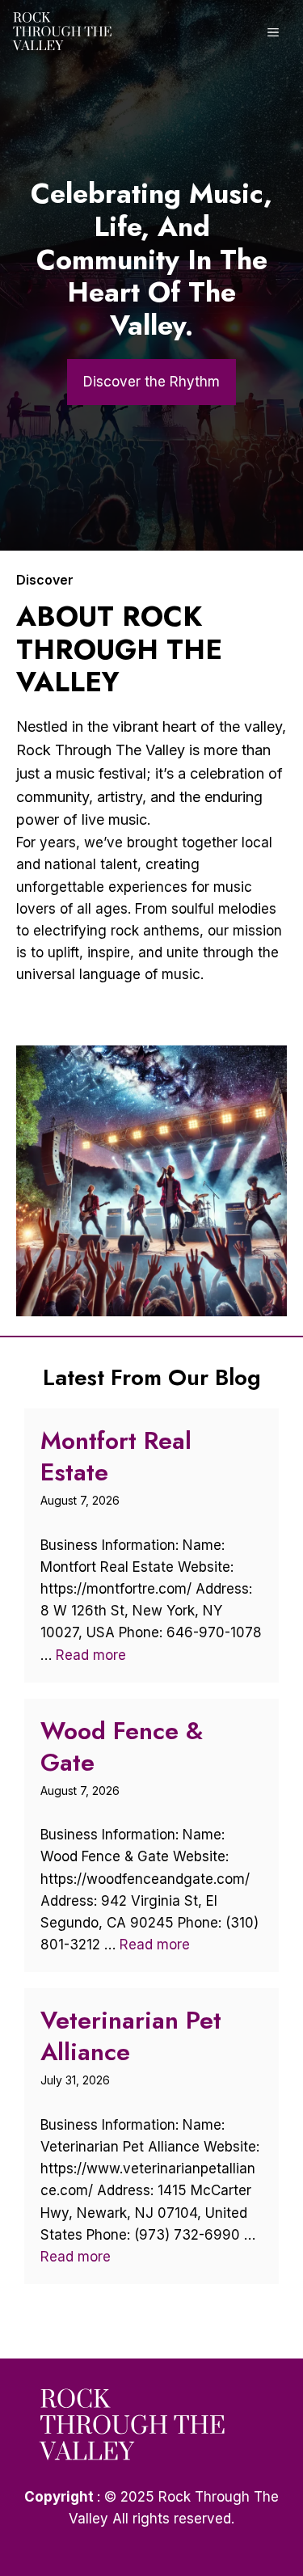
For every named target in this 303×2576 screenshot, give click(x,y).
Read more (91, 1655)
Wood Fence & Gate (122, 1746)
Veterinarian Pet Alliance (131, 2036)
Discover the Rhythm (151, 382)
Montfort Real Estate (116, 1456)
